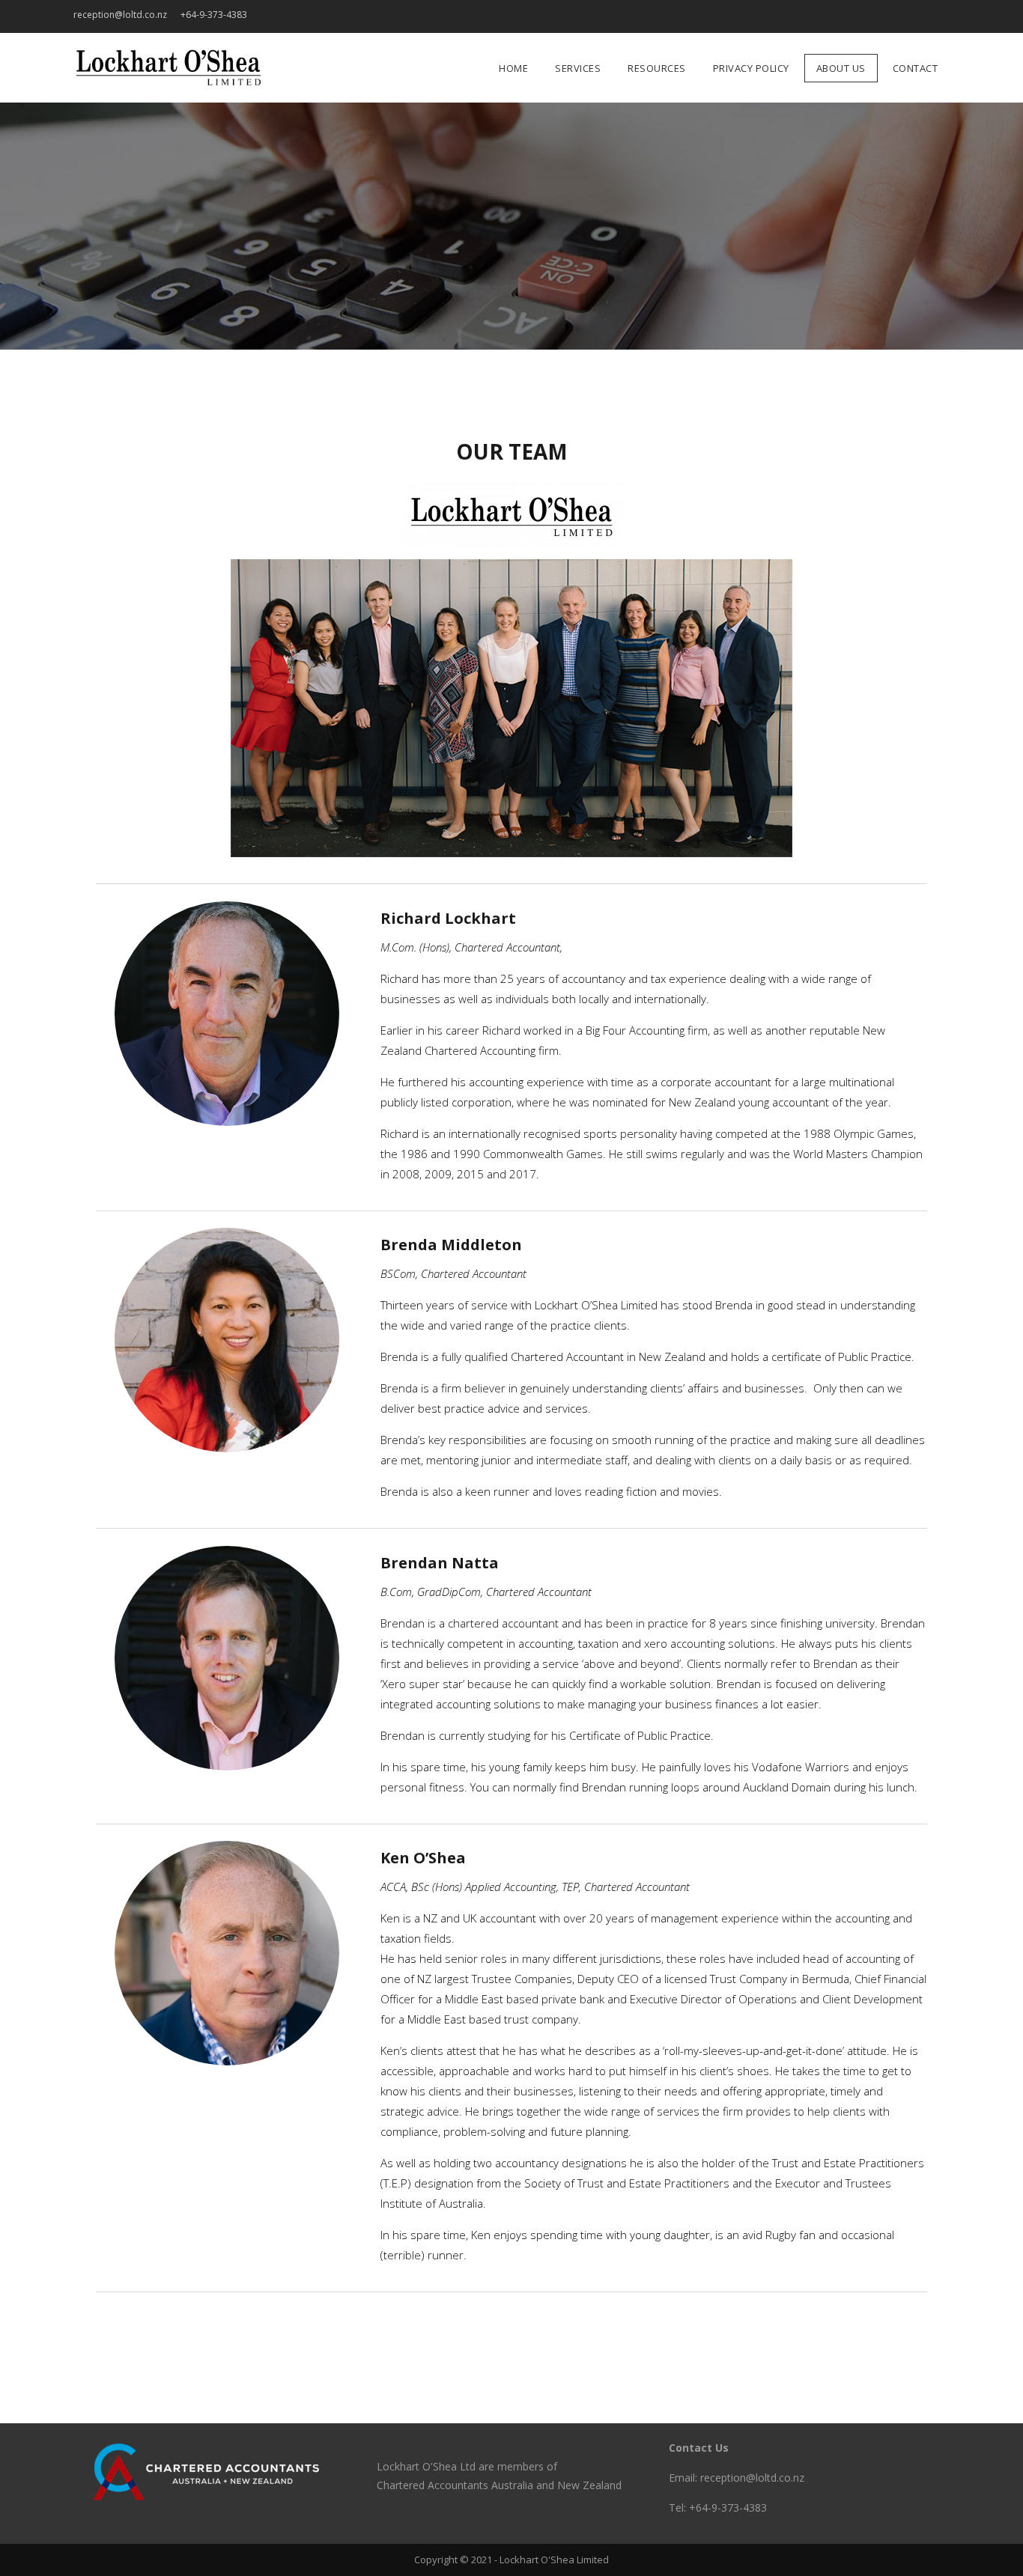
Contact (940, 17)
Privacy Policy (895, 17)
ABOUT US (917, 17)
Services (850, 17)
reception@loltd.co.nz (120, 15)
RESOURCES (872, 17)
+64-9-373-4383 (214, 15)
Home (828, 17)
